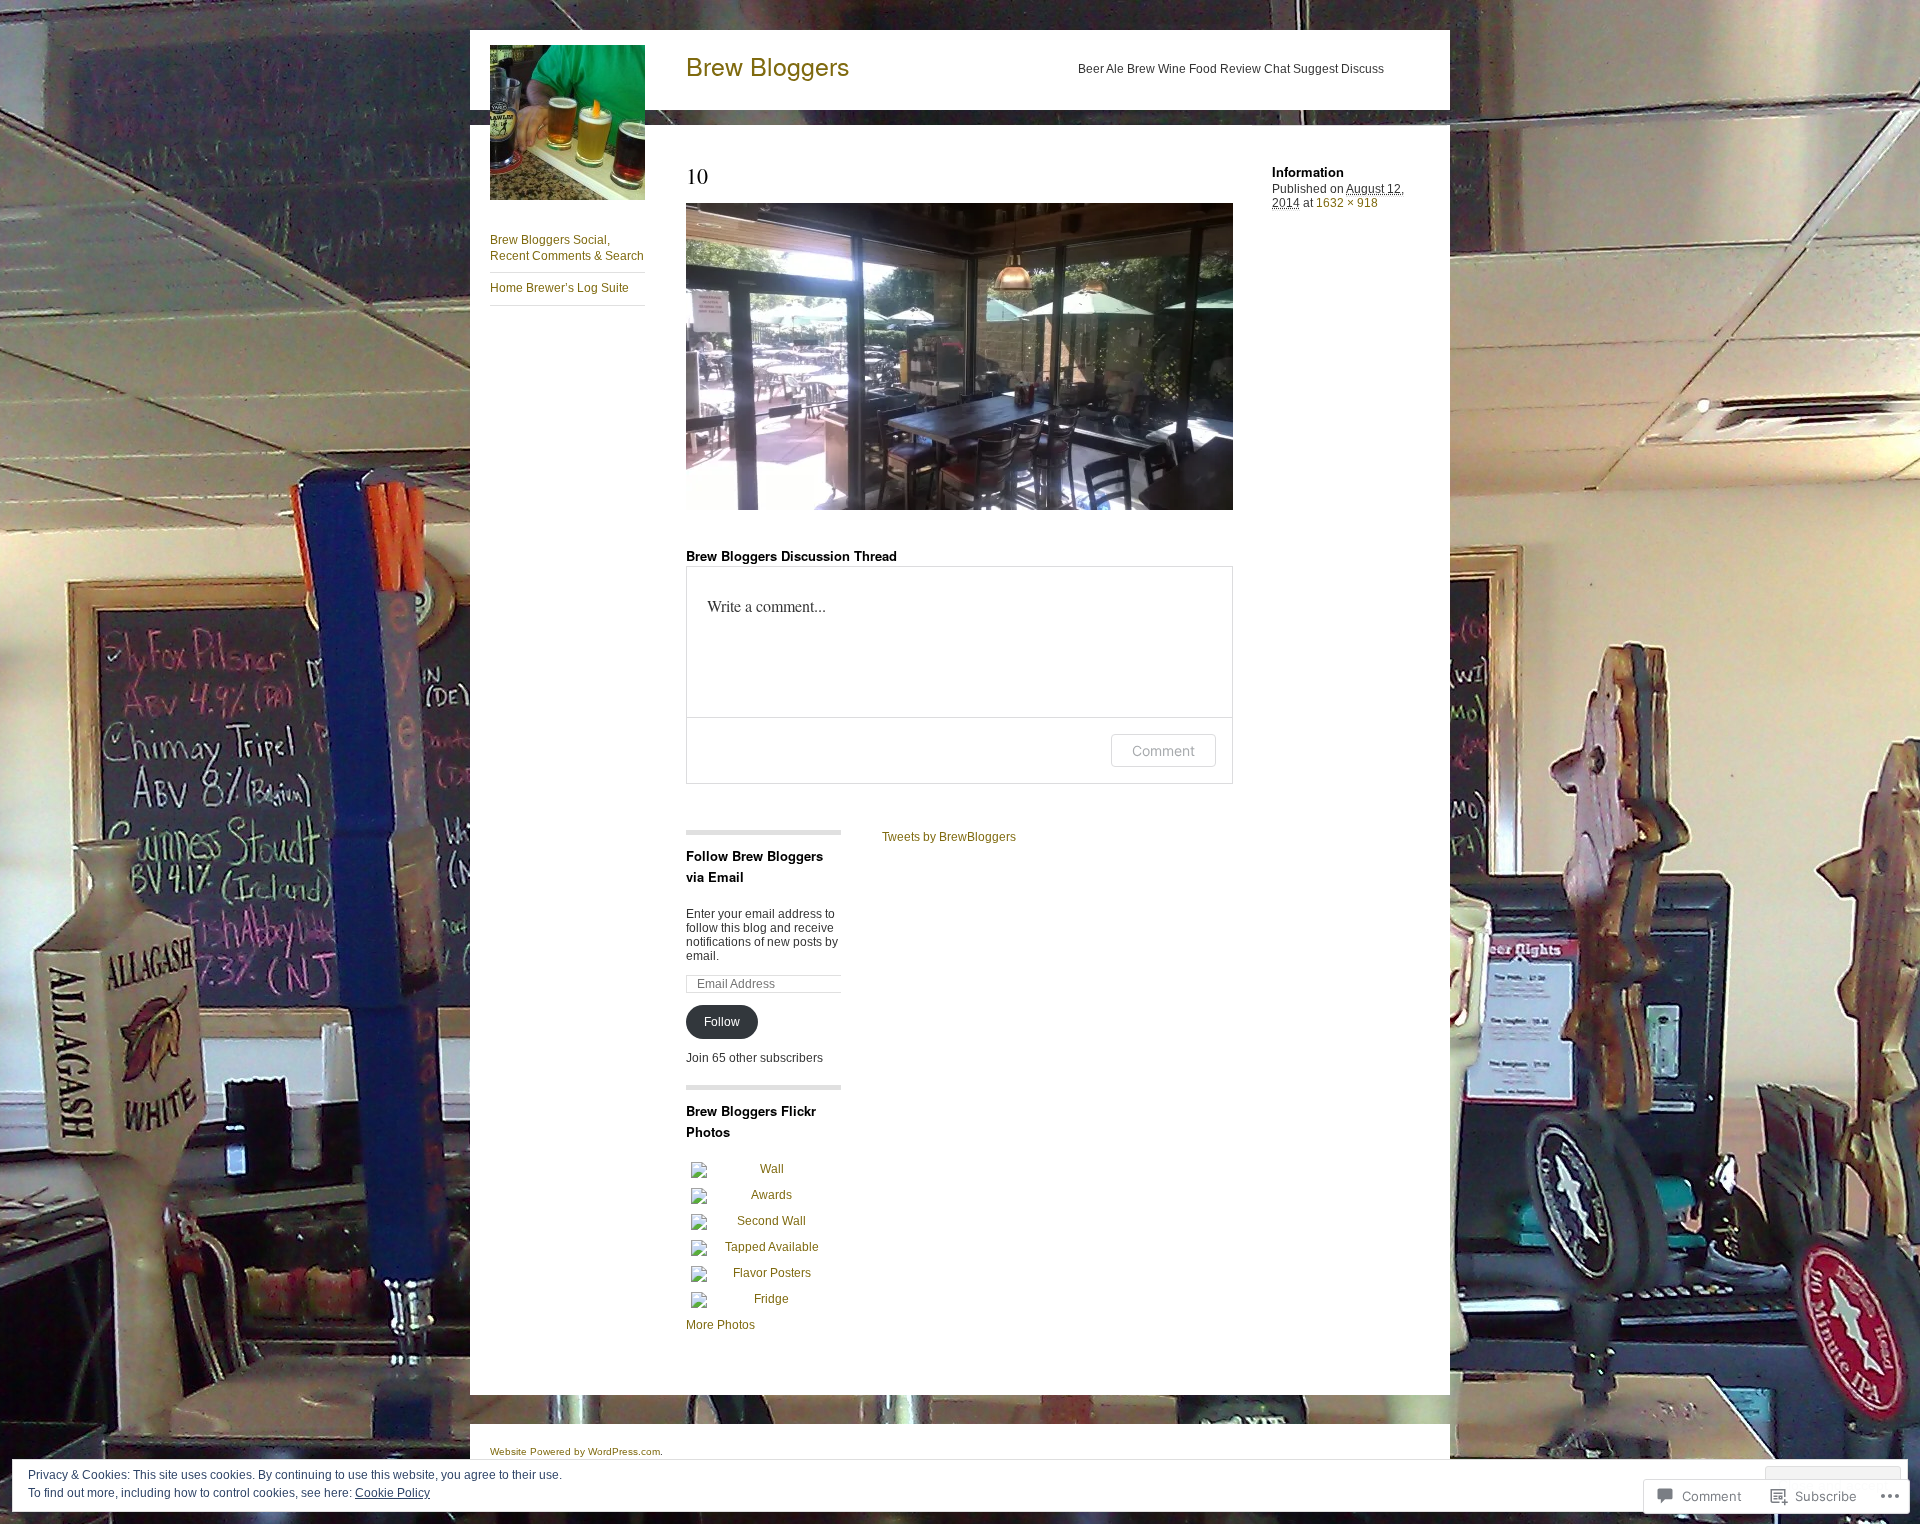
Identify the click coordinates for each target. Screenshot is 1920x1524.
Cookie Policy (392, 1493)
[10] (959, 356)
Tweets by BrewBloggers (949, 837)
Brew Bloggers (768, 65)
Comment (1163, 750)
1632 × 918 (1347, 203)
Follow (722, 1022)
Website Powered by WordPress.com (575, 1451)
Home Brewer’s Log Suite (559, 288)
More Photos (720, 1325)
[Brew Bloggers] (567, 196)
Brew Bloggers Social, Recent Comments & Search (567, 248)
